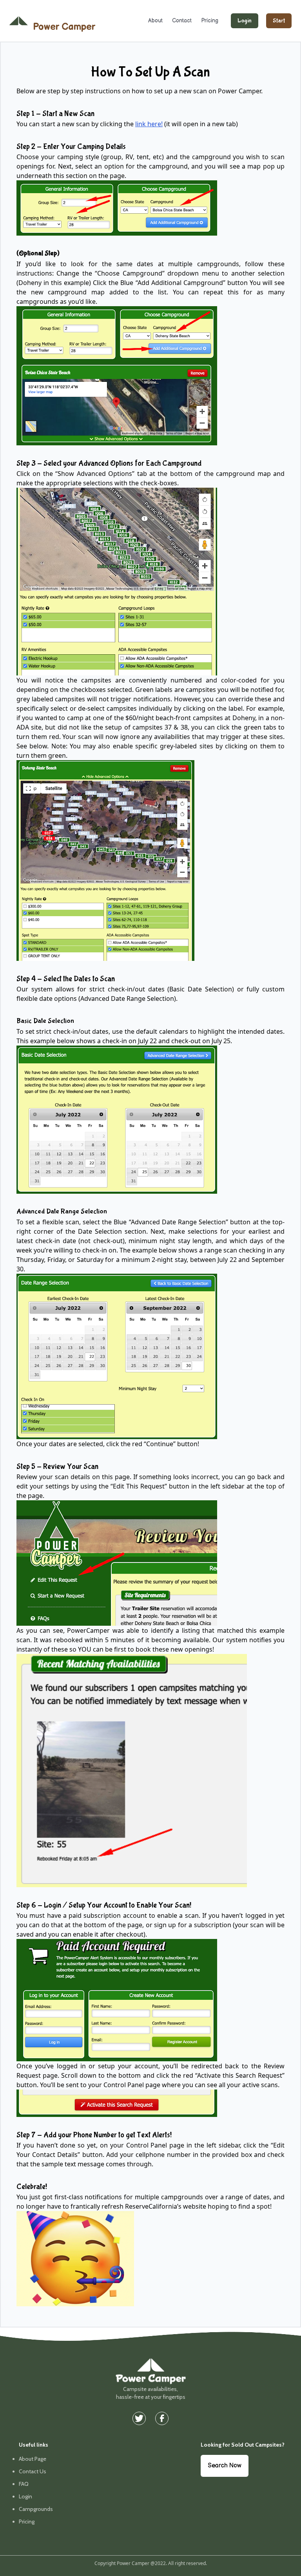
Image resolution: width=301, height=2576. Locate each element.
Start (279, 21)
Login (245, 21)
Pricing (210, 21)
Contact (182, 21)
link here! (149, 124)
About (155, 21)
